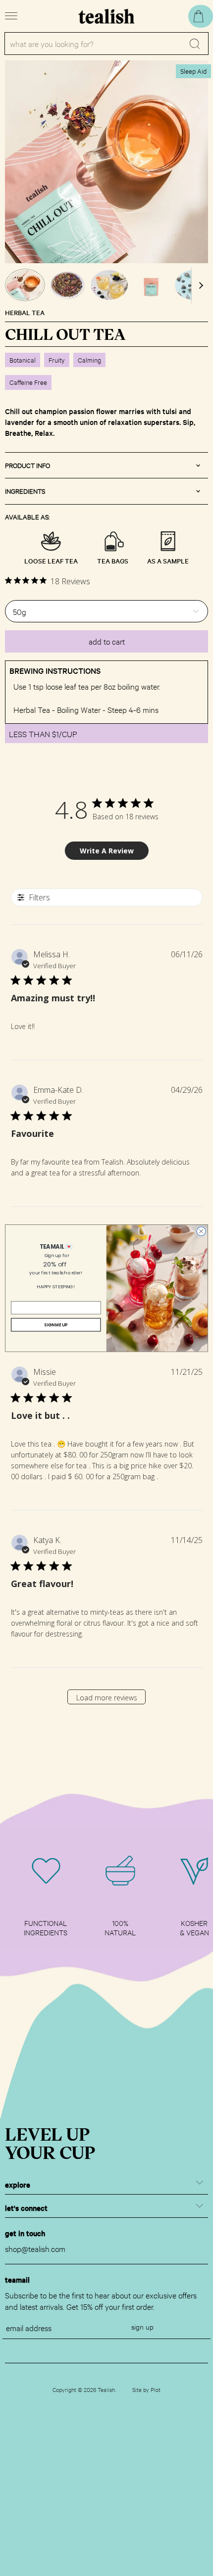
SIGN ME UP (56, 1324)
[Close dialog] (201, 1231)
